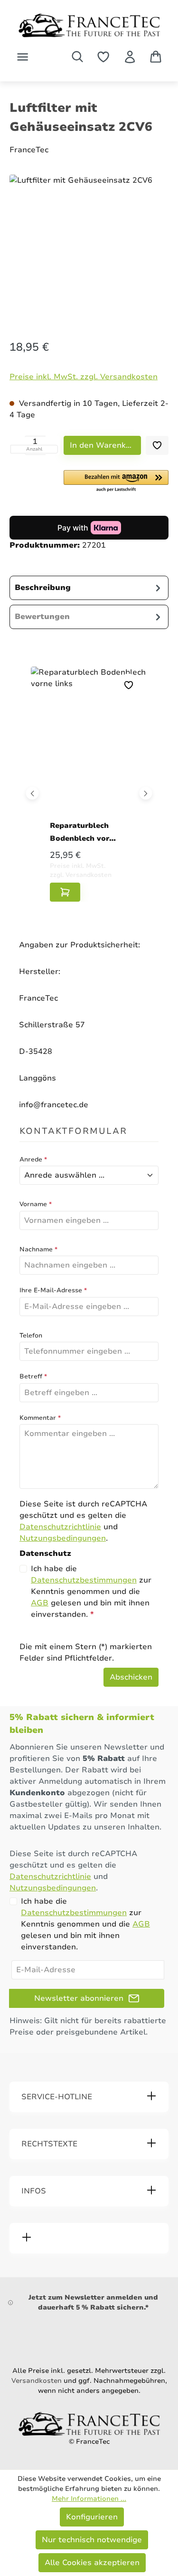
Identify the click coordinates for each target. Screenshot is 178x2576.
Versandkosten (37, 2381)
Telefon (31, 1336)
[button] (116, 482)
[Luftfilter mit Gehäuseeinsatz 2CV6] (89, 246)
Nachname (38, 1249)
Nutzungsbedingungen (63, 1538)
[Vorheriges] (33, 793)
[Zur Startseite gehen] (89, 25)
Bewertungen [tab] (42, 617)
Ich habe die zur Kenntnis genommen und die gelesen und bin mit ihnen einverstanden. (91, 1592)
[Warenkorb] (156, 57)
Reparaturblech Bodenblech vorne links (84, 832)
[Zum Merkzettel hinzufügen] (157, 445)
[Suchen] (77, 57)
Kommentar (40, 1418)
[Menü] (23, 57)
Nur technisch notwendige (92, 2540)
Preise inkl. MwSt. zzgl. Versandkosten (84, 377)
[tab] (89, 588)
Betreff (33, 1376)
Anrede (33, 1160)
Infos (34, 2191)
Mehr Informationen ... (89, 2499)
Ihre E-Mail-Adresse (53, 1290)
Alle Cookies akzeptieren (92, 2563)
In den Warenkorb (104, 445)
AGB (40, 1603)
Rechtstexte (49, 2144)
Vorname (36, 1204)
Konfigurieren (92, 2517)
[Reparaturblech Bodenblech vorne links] (89, 746)
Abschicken (131, 1677)
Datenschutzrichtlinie (60, 1527)
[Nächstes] (146, 793)
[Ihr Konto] (130, 57)
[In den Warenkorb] (65, 892)
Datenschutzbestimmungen (84, 1580)
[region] (89, 248)
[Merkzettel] (103, 57)
